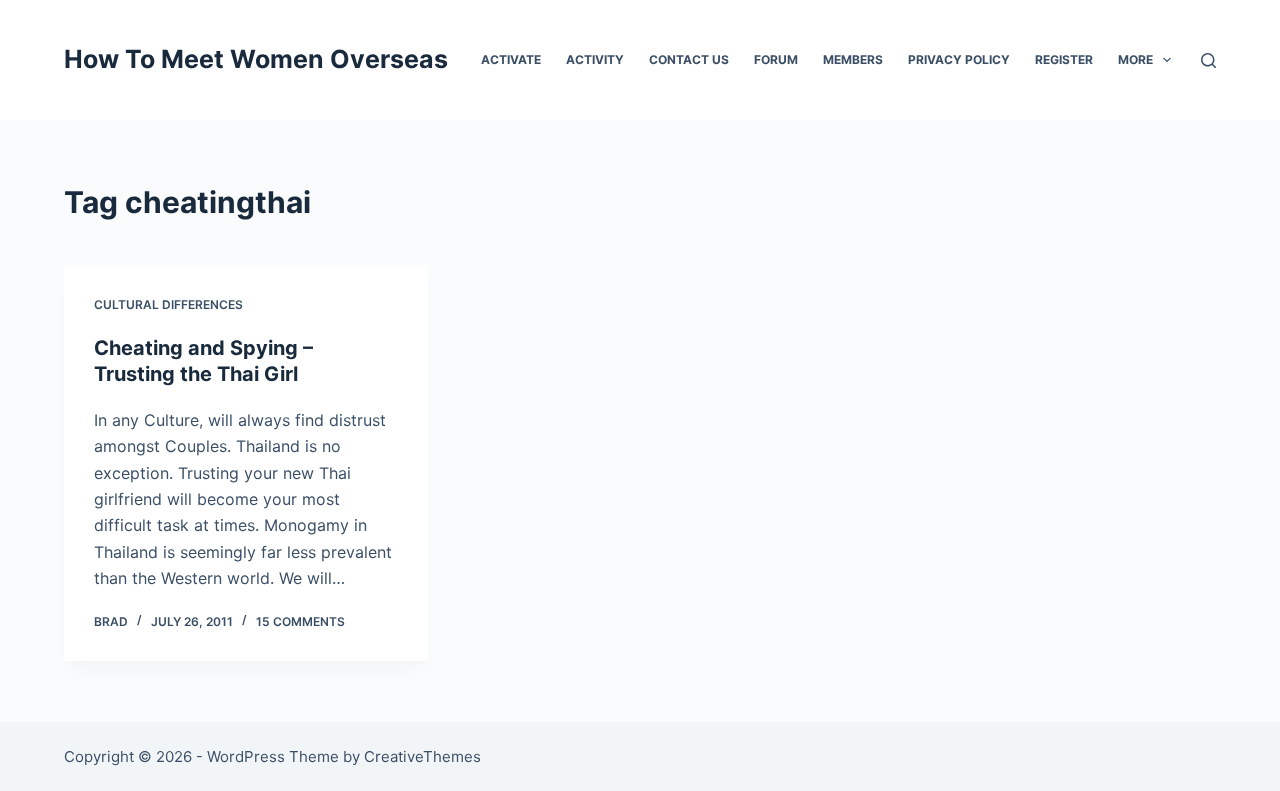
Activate (511, 59)
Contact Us (689, 59)
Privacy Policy (959, 59)
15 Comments (300, 621)
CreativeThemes (422, 756)
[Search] (1208, 60)
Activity (595, 59)
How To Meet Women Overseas (256, 59)
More (1135, 59)
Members (853, 59)
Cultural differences (168, 304)
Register (1064, 59)
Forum (776, 59)
